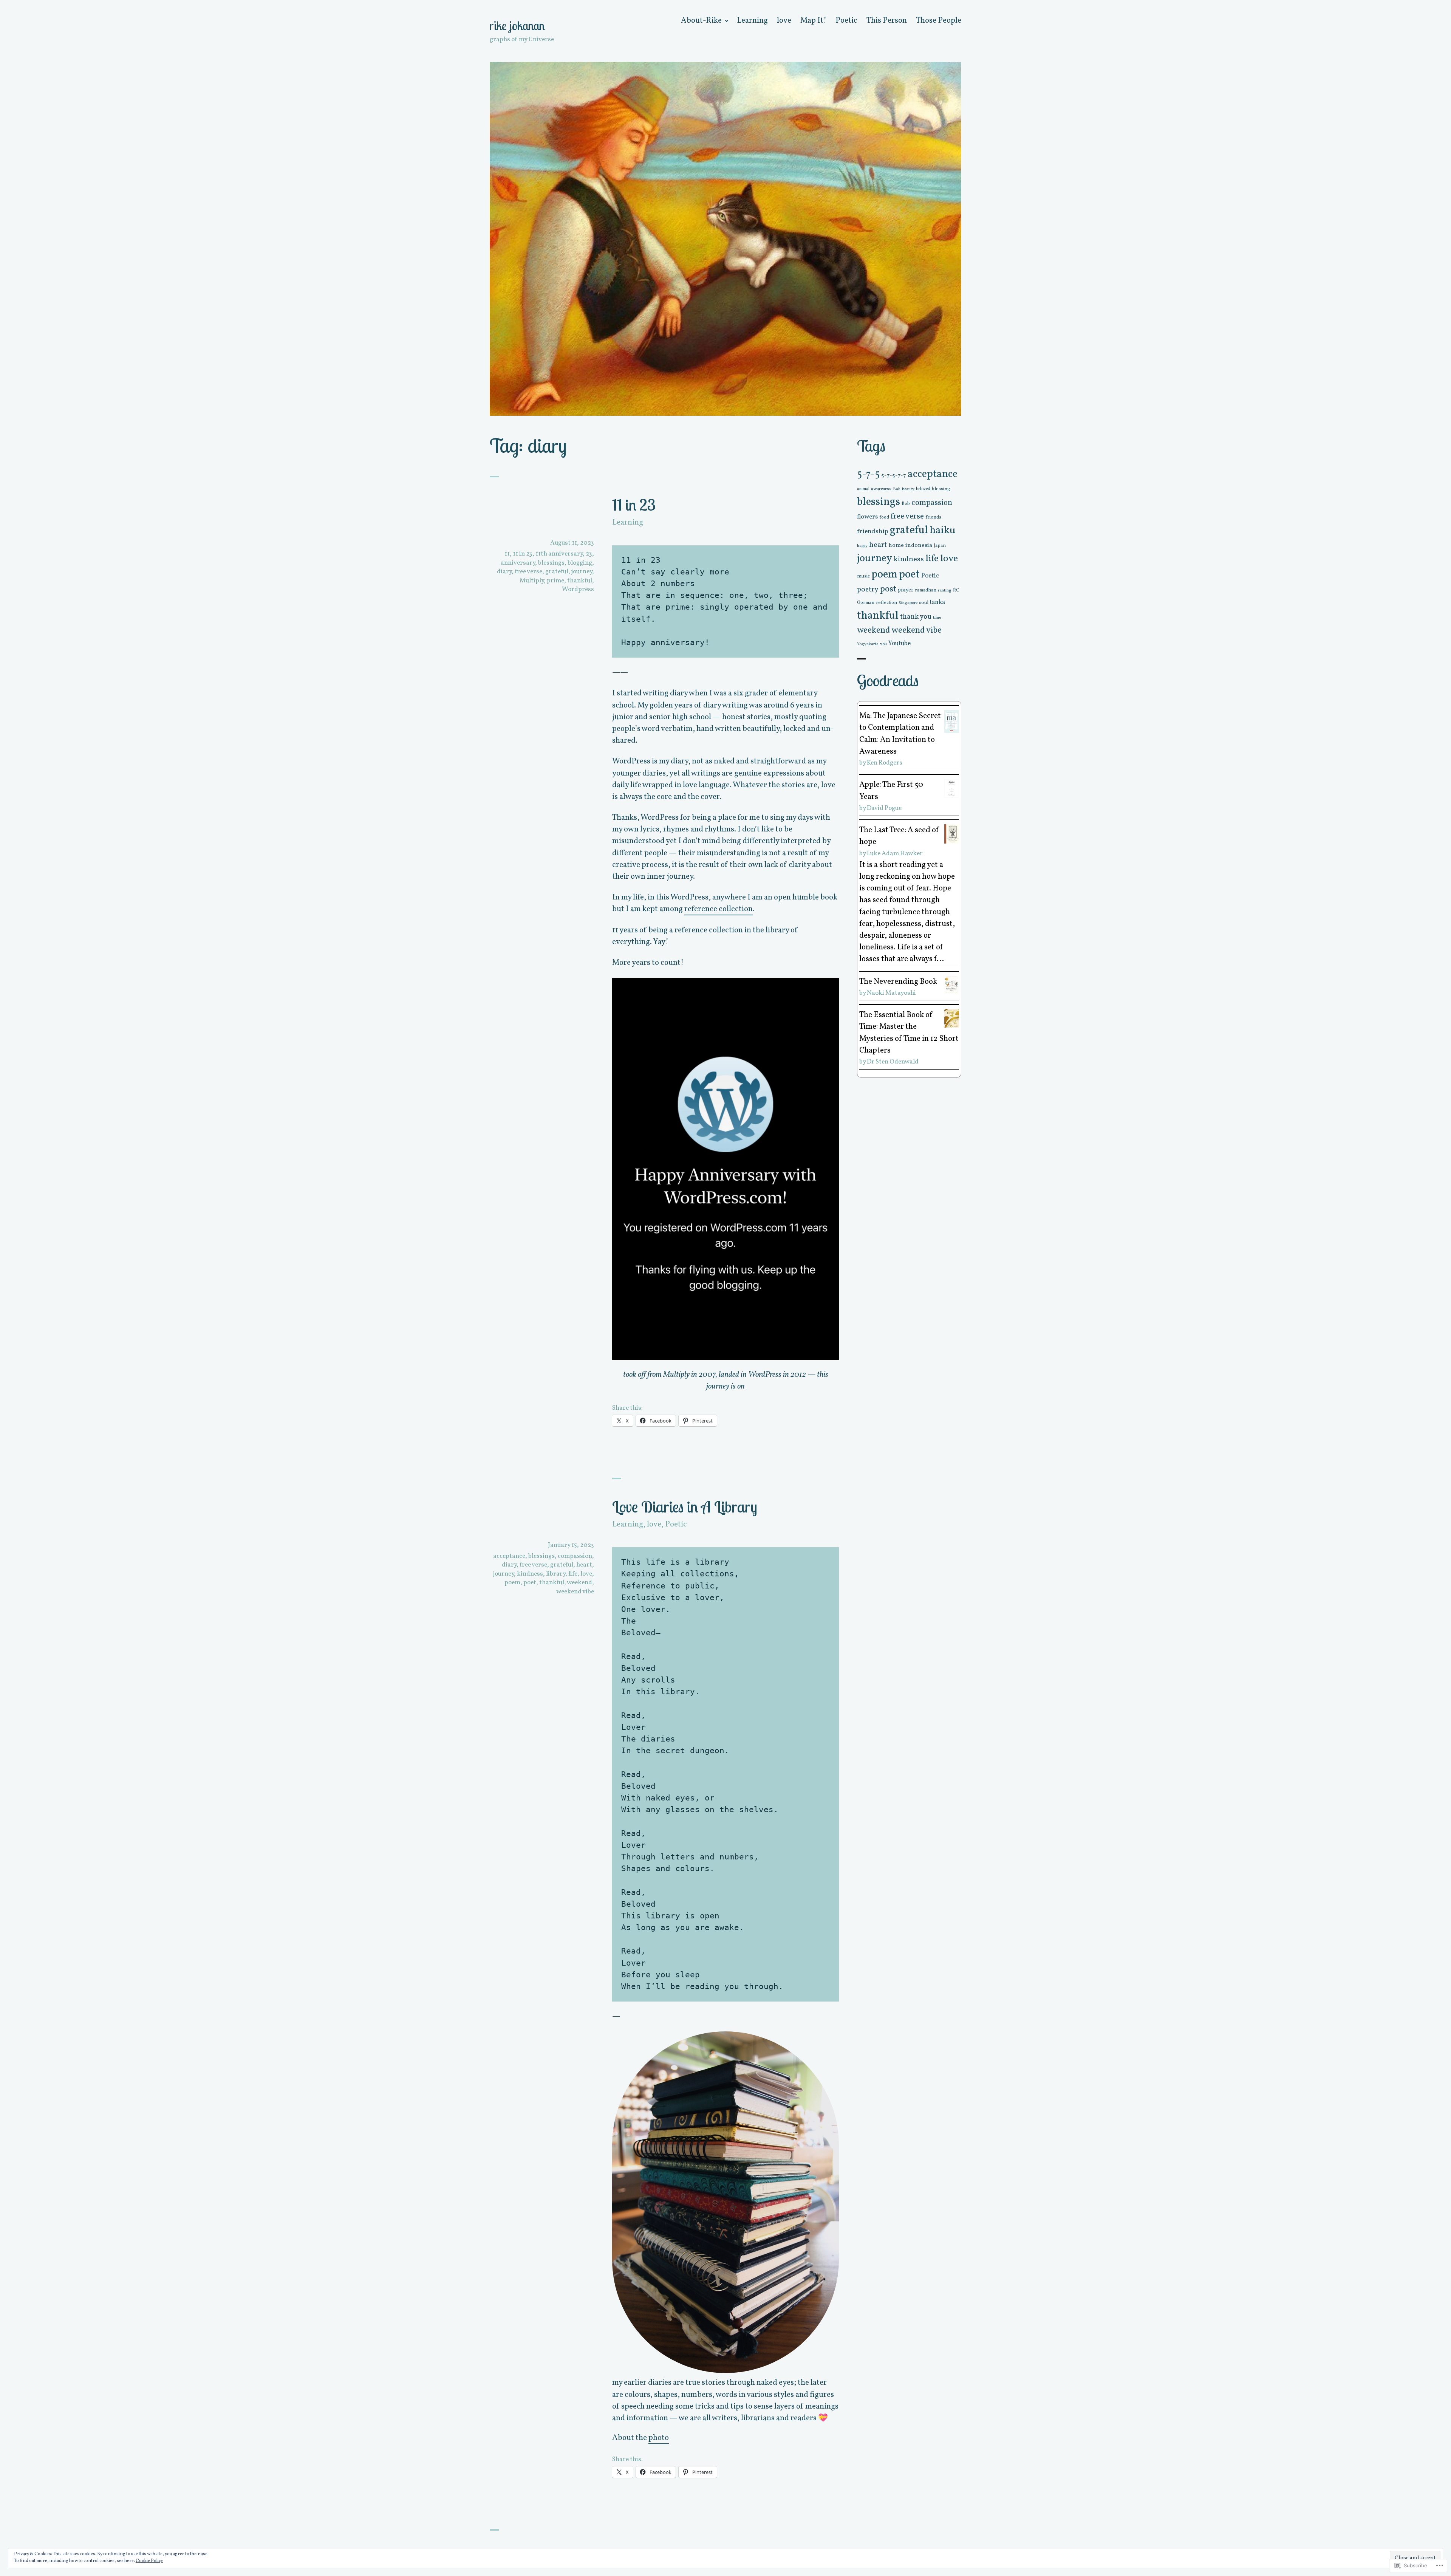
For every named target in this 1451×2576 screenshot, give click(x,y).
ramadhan (926, 590)
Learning (752, 21)
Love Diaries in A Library (685, 1506)
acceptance (509, 1556)
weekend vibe (575, 1592)
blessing (941, 489)
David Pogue (884, 808)
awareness (881, 489)
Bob (906, 504)
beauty (908, 489)
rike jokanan (517, 26)
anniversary (518, 563)
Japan (940, 546)
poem (512, 1583)
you (883, 644)
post (888, 589)
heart (584, 1565)
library (556, 1574)
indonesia (919, 546)
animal (863, 489)
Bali (897, 489)
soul (924, 603)
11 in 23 (634, 505)
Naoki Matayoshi (891, 993)
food (884, 517)
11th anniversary (559, 554)
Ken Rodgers (885, 763)
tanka (937, 602)
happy (862, 546)
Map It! (813, 21)
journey (582, 572)
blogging (580, 563)
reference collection (719, 909)
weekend (579, 1583)
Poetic (846, 21)
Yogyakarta (868, 644)
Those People (939, 21)
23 (589, 554)
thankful (580, 581)
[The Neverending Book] (952, 984)
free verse (528, 572)
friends (933, 517)
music (863, 576)
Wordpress (578, 589)
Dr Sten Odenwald (893, 1062)
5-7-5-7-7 (894, 475)
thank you (916, 617)
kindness (530, 1574)
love (784, 21)
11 (507, 554)
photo (659, 2438)
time (937, 618)
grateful (557, 572)
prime (555, 581)
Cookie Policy (149, 2561)
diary (504, 572)
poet (530, 1583)
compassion (575, 1556)
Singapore (908, 603)
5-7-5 (868, 474)
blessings (551, 563)
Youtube (900, 643)
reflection (886, 603)
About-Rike (701, 21)
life (573, 1574)
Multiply (532, 581)
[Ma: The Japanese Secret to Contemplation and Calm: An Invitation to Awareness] (952, 721)
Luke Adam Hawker (895, 854)
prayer (906, 590)
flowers (867, 517)
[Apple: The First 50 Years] (952, 788)
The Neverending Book (898, 982)
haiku (943, 531)
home (896, 545)
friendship (873, 532)
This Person (887, 21)
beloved (923, 489)
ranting (945, 590)
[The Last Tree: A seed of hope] (952, 834)
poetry (868, 590)
